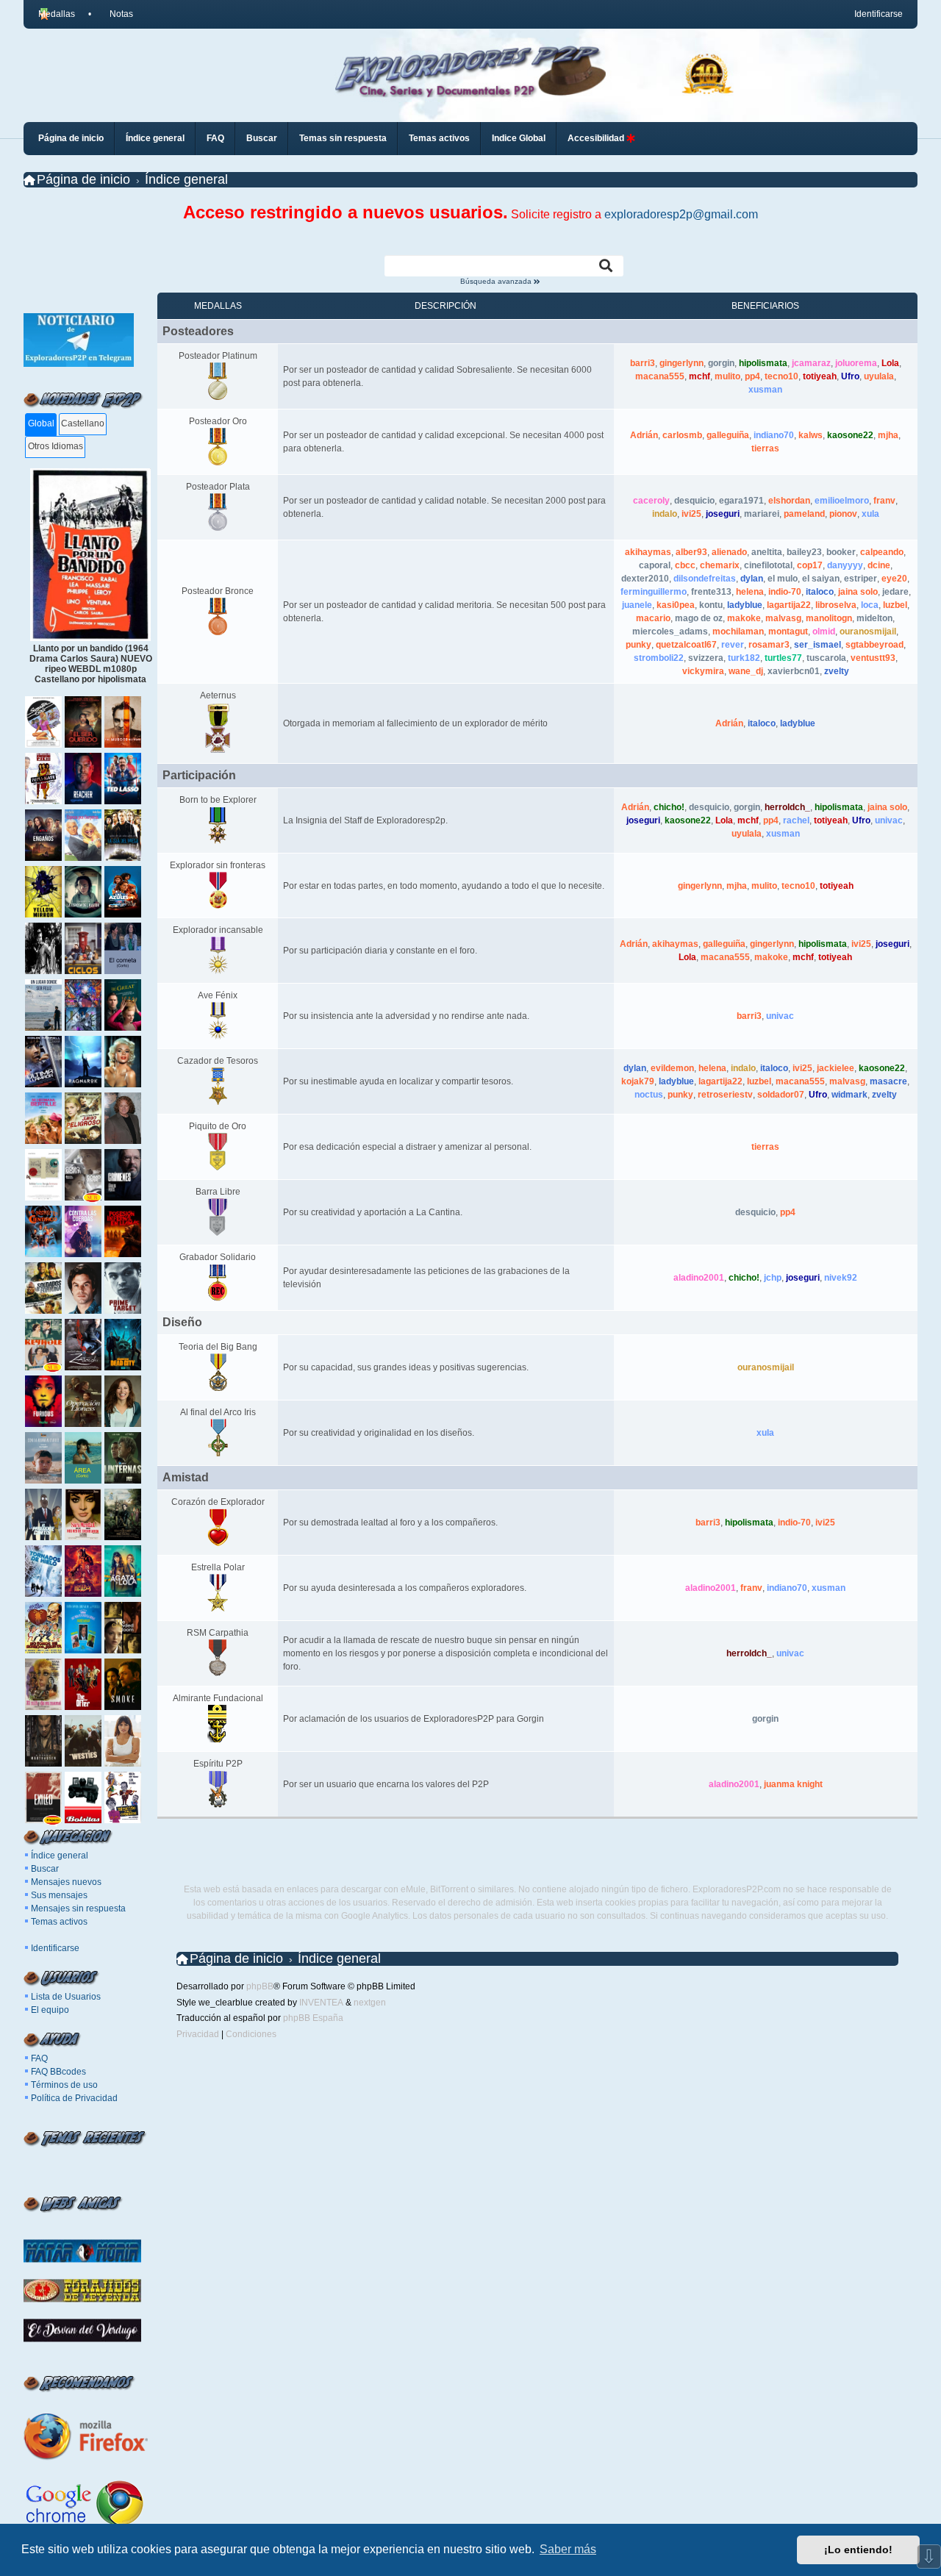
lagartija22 (789, 605)
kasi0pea (676, 605)
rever (733, 645)
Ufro (850, 376)
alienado (729, 552)
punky (638, 645)
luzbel (895, 605)
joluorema (856, 363)
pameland (804, 514)
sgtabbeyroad (874, 645)
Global (41, 423)
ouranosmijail (868, 632)
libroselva (836, 605)
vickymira (703, 671)
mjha (888, 435)
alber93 (691, 552)
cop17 (810, 565)
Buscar (45, 1869)
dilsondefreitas (705, 579)
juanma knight (793, 1784)
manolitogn (829, 618)
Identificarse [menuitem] (879, 14)
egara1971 (741, 501)
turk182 (744, 658)
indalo (665, 514)
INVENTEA (321, 2003)
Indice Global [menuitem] (519, 138)
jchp (773, 1278)
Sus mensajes (59, 1895)
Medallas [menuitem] (57, 14)
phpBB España (313, 2018)
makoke (744, 618)
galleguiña (728, 435)
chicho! (669, 807)
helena (750, 592)
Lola (890, 363)
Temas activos (59, 1922)
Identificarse (55, 1948)
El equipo (50, 2010)
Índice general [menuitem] (155, 138)
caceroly (651, 501)
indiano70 (774, 435)
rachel (796, 820)
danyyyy (845, 565)
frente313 (711, 592)
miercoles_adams (670, 632)
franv (884, 501)
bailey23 (804, 552)
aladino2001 (699, 1278)
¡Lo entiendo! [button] (858, 2550)
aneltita (767, 552)
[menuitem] (115, 14)
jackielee (836, 1068)
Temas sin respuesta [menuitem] (343, 138)
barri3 (643, 363)
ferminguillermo (654, 592)
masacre (888, 1081)
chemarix (720, 565)
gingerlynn (681, 363)
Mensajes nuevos (66, 1882)
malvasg (783, 618)
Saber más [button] (568, 2549)
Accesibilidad (597, 138)
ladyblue (745, 605)
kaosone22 (850, 435)
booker (841, 552)
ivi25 (691, 514)
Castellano (83, 423)
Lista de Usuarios (66, 1997)
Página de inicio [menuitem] (71, 138)
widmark (849, 1095)
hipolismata (763, 363)
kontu (711, 605)
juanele (637, 605)
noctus (649, 1095)
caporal (655, 565)
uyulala (879, 376)
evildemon (672, 1068)
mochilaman (738, 632)
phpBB (260, 1986)
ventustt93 (873, 658)
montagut (788, 632)
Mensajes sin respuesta (78, 1908)
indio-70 (785, 592)
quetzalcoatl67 (686, 645)
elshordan (789, 501)
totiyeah (820, 376)
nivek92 (841, 1278)
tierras (765, 448)
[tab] (41, 425)
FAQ (39, 2058)
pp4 (752, 376)
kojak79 (638, 1081)
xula (870, 514)
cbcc (685, 565)
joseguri (723, 514)
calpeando (882, 552)
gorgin (721, 363)
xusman (765, 390)
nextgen (370, 2003)
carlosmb (682, 435)
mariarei (762, 514)
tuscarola (826, 658)
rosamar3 (769, 645)
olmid (824, 632)
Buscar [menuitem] (262, 138)
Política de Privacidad (74, 2098)
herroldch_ (787, 807)
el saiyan (821, 579)
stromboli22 (659, 658)
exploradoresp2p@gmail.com (681, 214)
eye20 (894, 579)
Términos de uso (64, 2085)
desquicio (694, 501)
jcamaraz (811, 363)
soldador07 (781, 1095)
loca (870, 605)
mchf (700, 376)
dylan (752, 579)
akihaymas (648, 552)
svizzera (706, 658)
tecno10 (781, 376)
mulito (727, 376)
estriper (861, 579)
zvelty (837, 671)
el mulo (783, 579)
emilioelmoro (842, 501)
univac (889, 820)
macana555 (660, 376)
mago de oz (699, 618)
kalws (811, 435)
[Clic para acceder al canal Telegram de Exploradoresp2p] (79, 364)
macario (653, 618)
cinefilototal (768, 565)
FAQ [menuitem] (215, 138)
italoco (820, 592)
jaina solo (858, 592)
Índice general (60, 1856)
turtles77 (783, 658)
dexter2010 (645, 579)
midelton (874, 618)
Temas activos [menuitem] (439, 138)
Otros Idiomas (56, 446)
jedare (895, 592)
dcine (879, 565)
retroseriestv (725, 1095)
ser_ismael (817, 645)
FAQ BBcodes (58, 2072)
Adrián (644, 435)
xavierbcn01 (794, 671)
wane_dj (746, 671)
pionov (843, 514)
